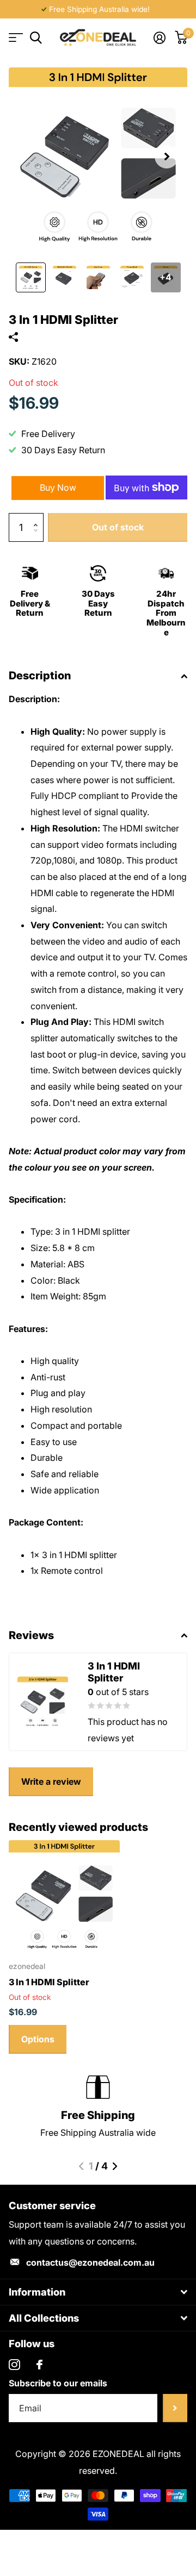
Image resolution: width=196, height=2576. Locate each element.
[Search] (36, 38)
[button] (167, 157)
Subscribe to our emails (58, 2383)
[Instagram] (14, 2365)
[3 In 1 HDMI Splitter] (64, 1896)
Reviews (31, 1635)
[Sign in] (159, 37)
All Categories (15, 38)
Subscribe (175, 2408)
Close (98, 2292)
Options (38, 2039)
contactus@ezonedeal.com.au (90, 2262)
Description (40, 676)
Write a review (51, 1781)
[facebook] (39, 2365)
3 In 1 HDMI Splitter (49, 1982)
